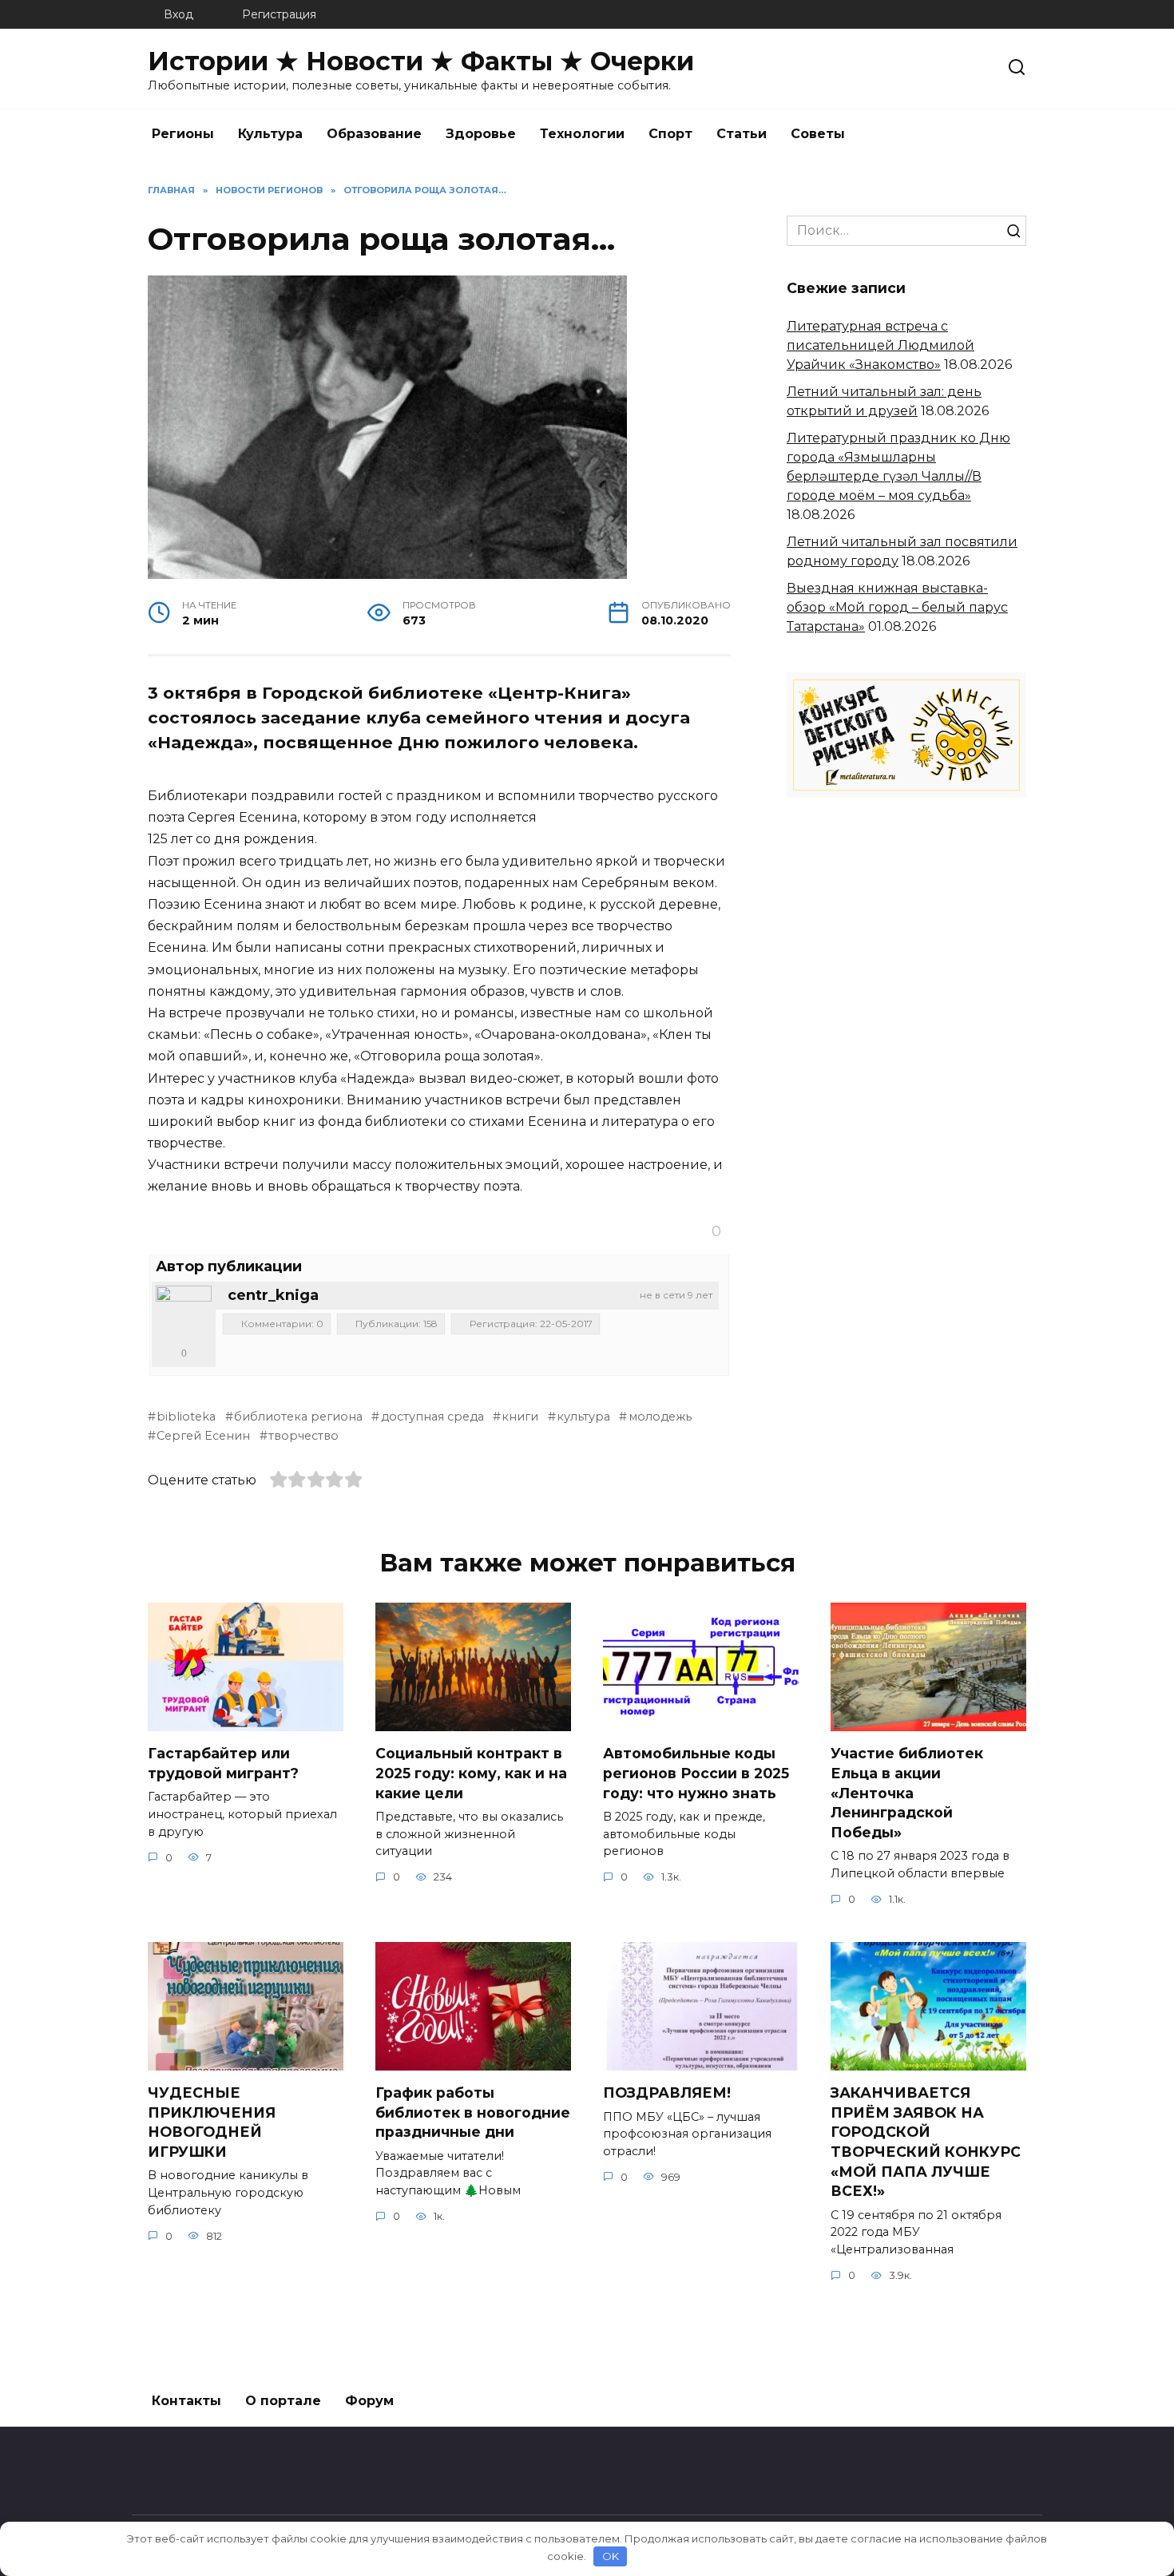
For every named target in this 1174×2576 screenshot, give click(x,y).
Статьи (742, 134)
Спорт (670, 134)
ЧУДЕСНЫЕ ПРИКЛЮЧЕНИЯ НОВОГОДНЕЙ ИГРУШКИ (212, 2122)
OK (611, 2556)
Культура (270, 134)
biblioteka (186, 1417)
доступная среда (432, 1417)
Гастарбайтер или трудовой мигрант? (223, 1763)
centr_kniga (273, 1295)
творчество (303, 1436)
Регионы (183, 134)
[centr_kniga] (184, 1314)
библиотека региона (298, 1417)
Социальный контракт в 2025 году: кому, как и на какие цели (471, 1773)
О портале (283, 2401)
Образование (374, 134)
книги (520, 1417)
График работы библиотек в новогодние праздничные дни (473, 2112)
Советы (818, 134)
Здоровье (481, 134)
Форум (369, 2401)
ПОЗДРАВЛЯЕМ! (667, 2093)
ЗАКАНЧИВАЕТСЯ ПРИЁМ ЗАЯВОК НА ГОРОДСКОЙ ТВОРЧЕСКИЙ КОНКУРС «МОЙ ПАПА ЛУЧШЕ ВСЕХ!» (926, 2142)
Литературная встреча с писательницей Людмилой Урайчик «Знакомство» (880, 345)
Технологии (582, 134)
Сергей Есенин (203, 1436)
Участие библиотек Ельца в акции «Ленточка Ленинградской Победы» (907, 1793)
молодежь (660, 1417)
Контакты (186, 2401)
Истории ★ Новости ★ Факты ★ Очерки (421, 61)
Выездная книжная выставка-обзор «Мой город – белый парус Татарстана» (897, 607)
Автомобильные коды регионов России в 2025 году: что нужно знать (696, 1773)
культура (583, 1417)
